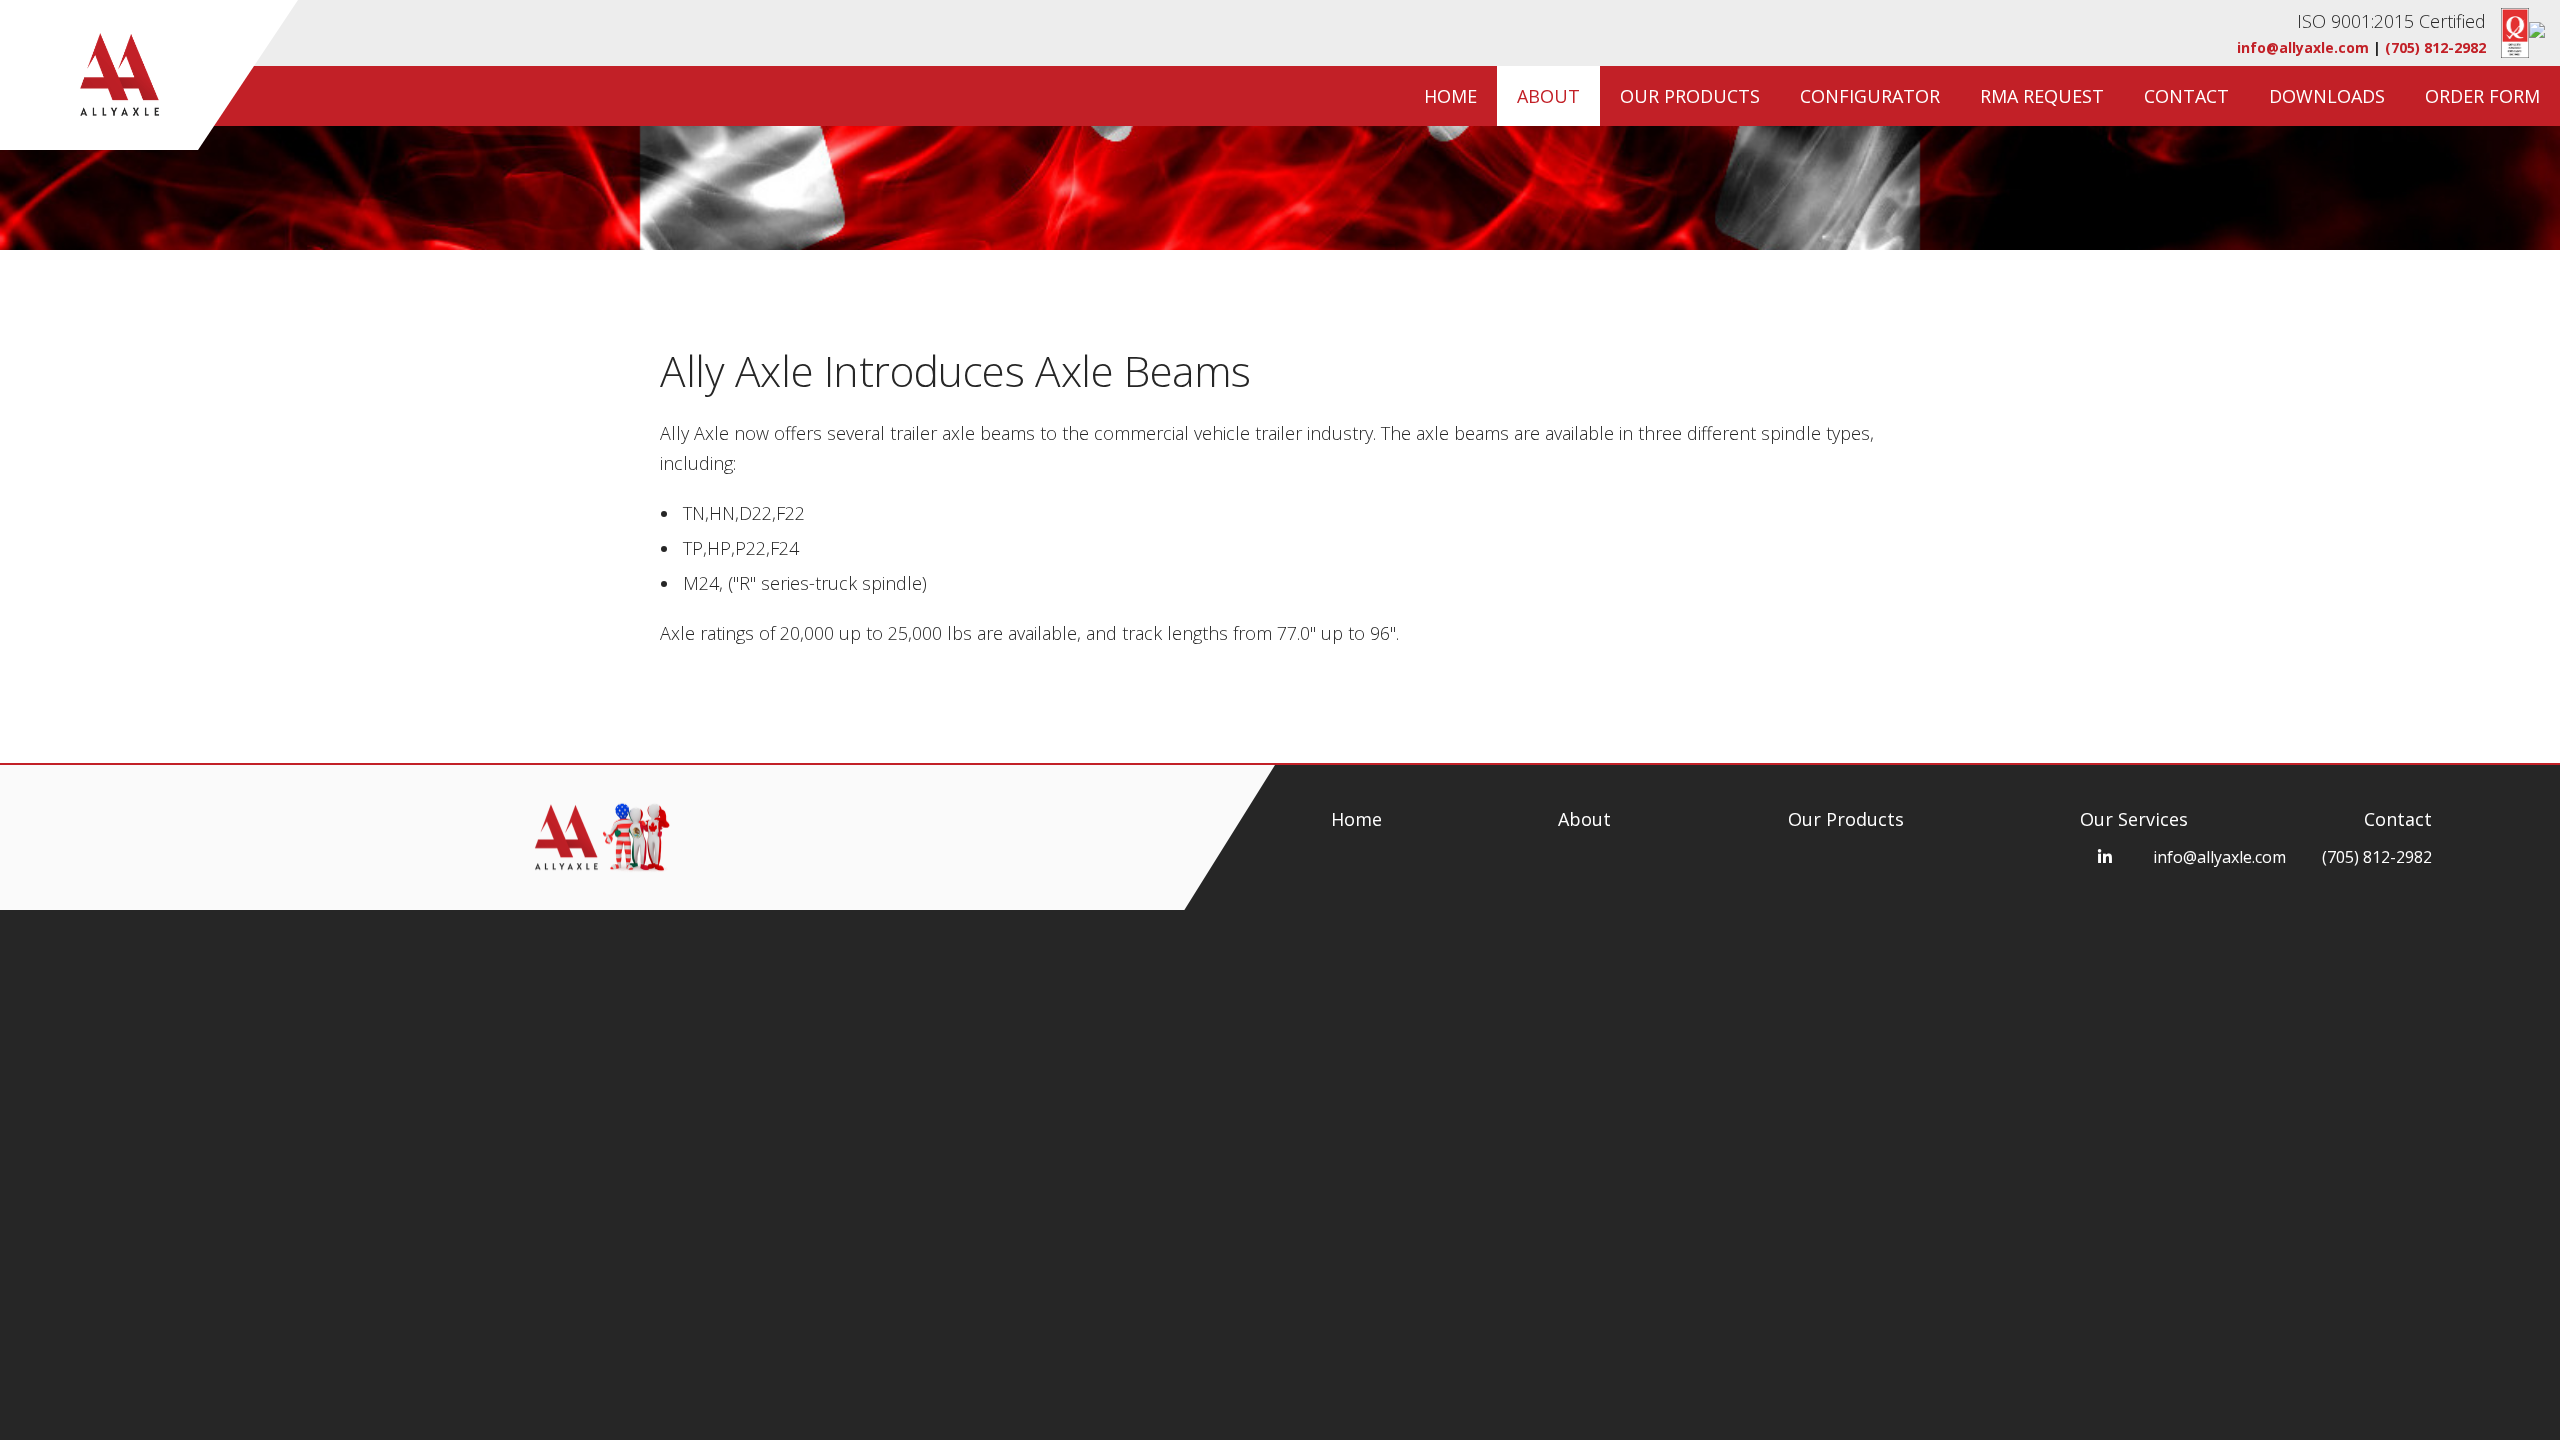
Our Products (1690, 96)
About (1548, 96)
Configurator (1870, 96)
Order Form (2482, 96)
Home (1450, 96)
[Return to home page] (99, 75)
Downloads (2327, 96)
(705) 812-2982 (2435, 47)
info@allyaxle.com (2303, 47)
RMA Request (2042, 96)
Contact (2186, 96)
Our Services (2134, 819)
